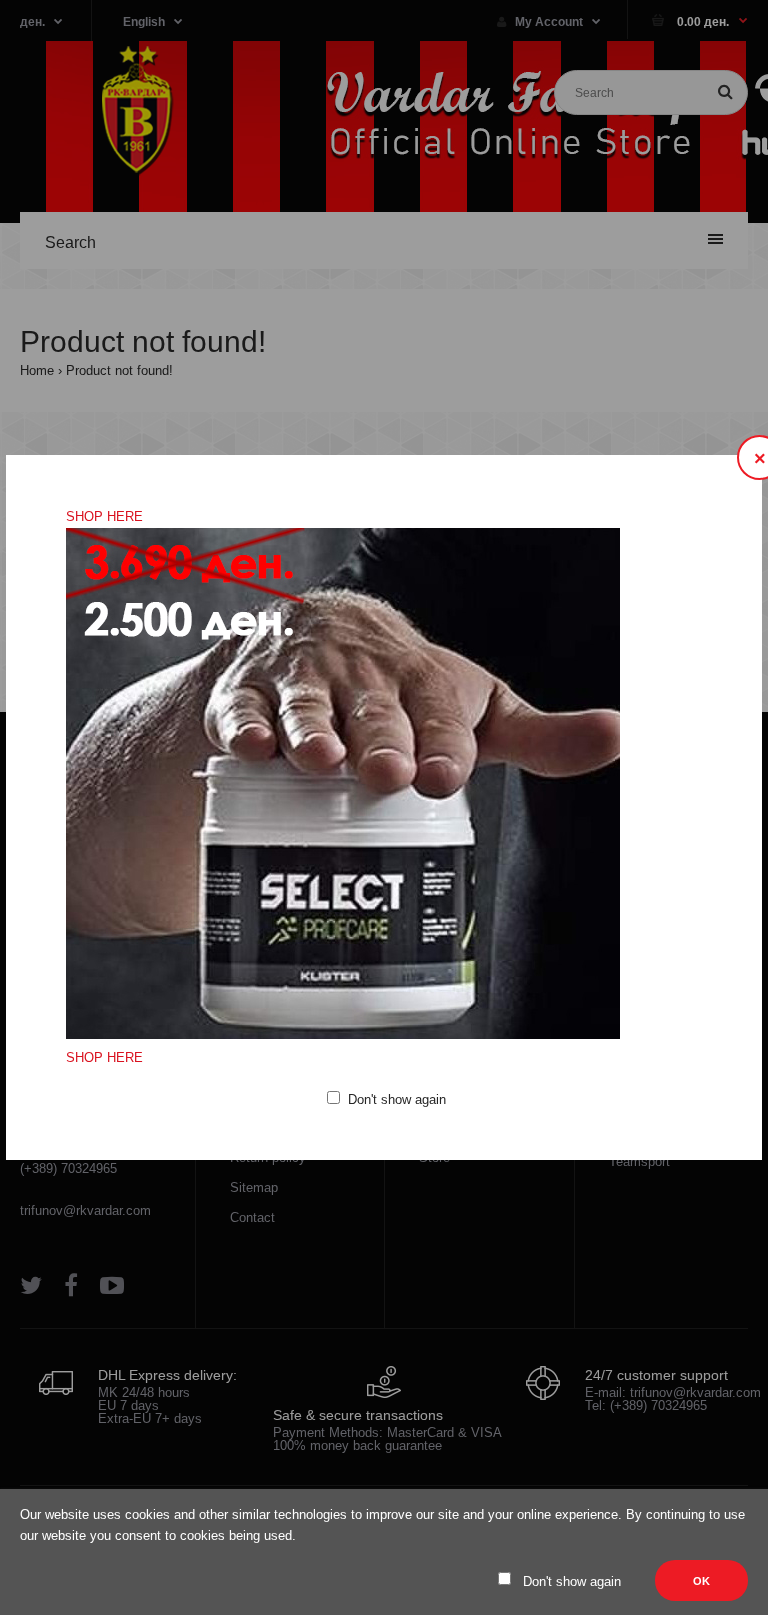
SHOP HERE (104, 516)
